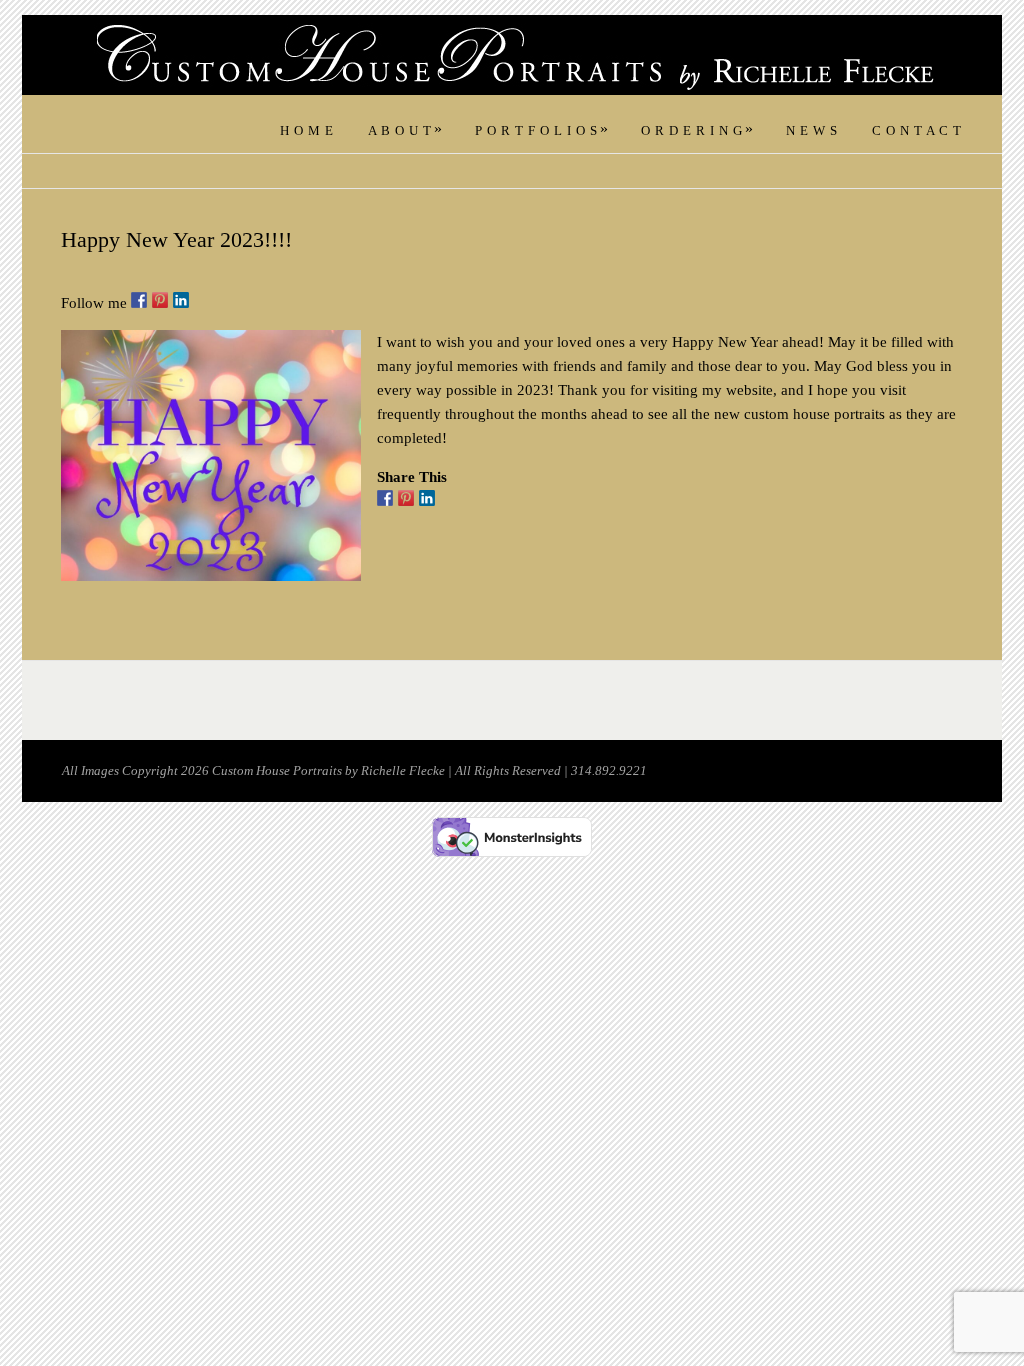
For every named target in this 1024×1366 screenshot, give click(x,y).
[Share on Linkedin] (427, 498)
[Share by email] (448, 498)
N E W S (812, 130)
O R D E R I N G (697, 130)
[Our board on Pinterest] (160, 300)
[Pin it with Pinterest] (406, 498)
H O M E (307, 130)
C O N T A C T (917, 130)
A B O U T (405, 130)
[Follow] (139, 300)
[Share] (385, 498)
